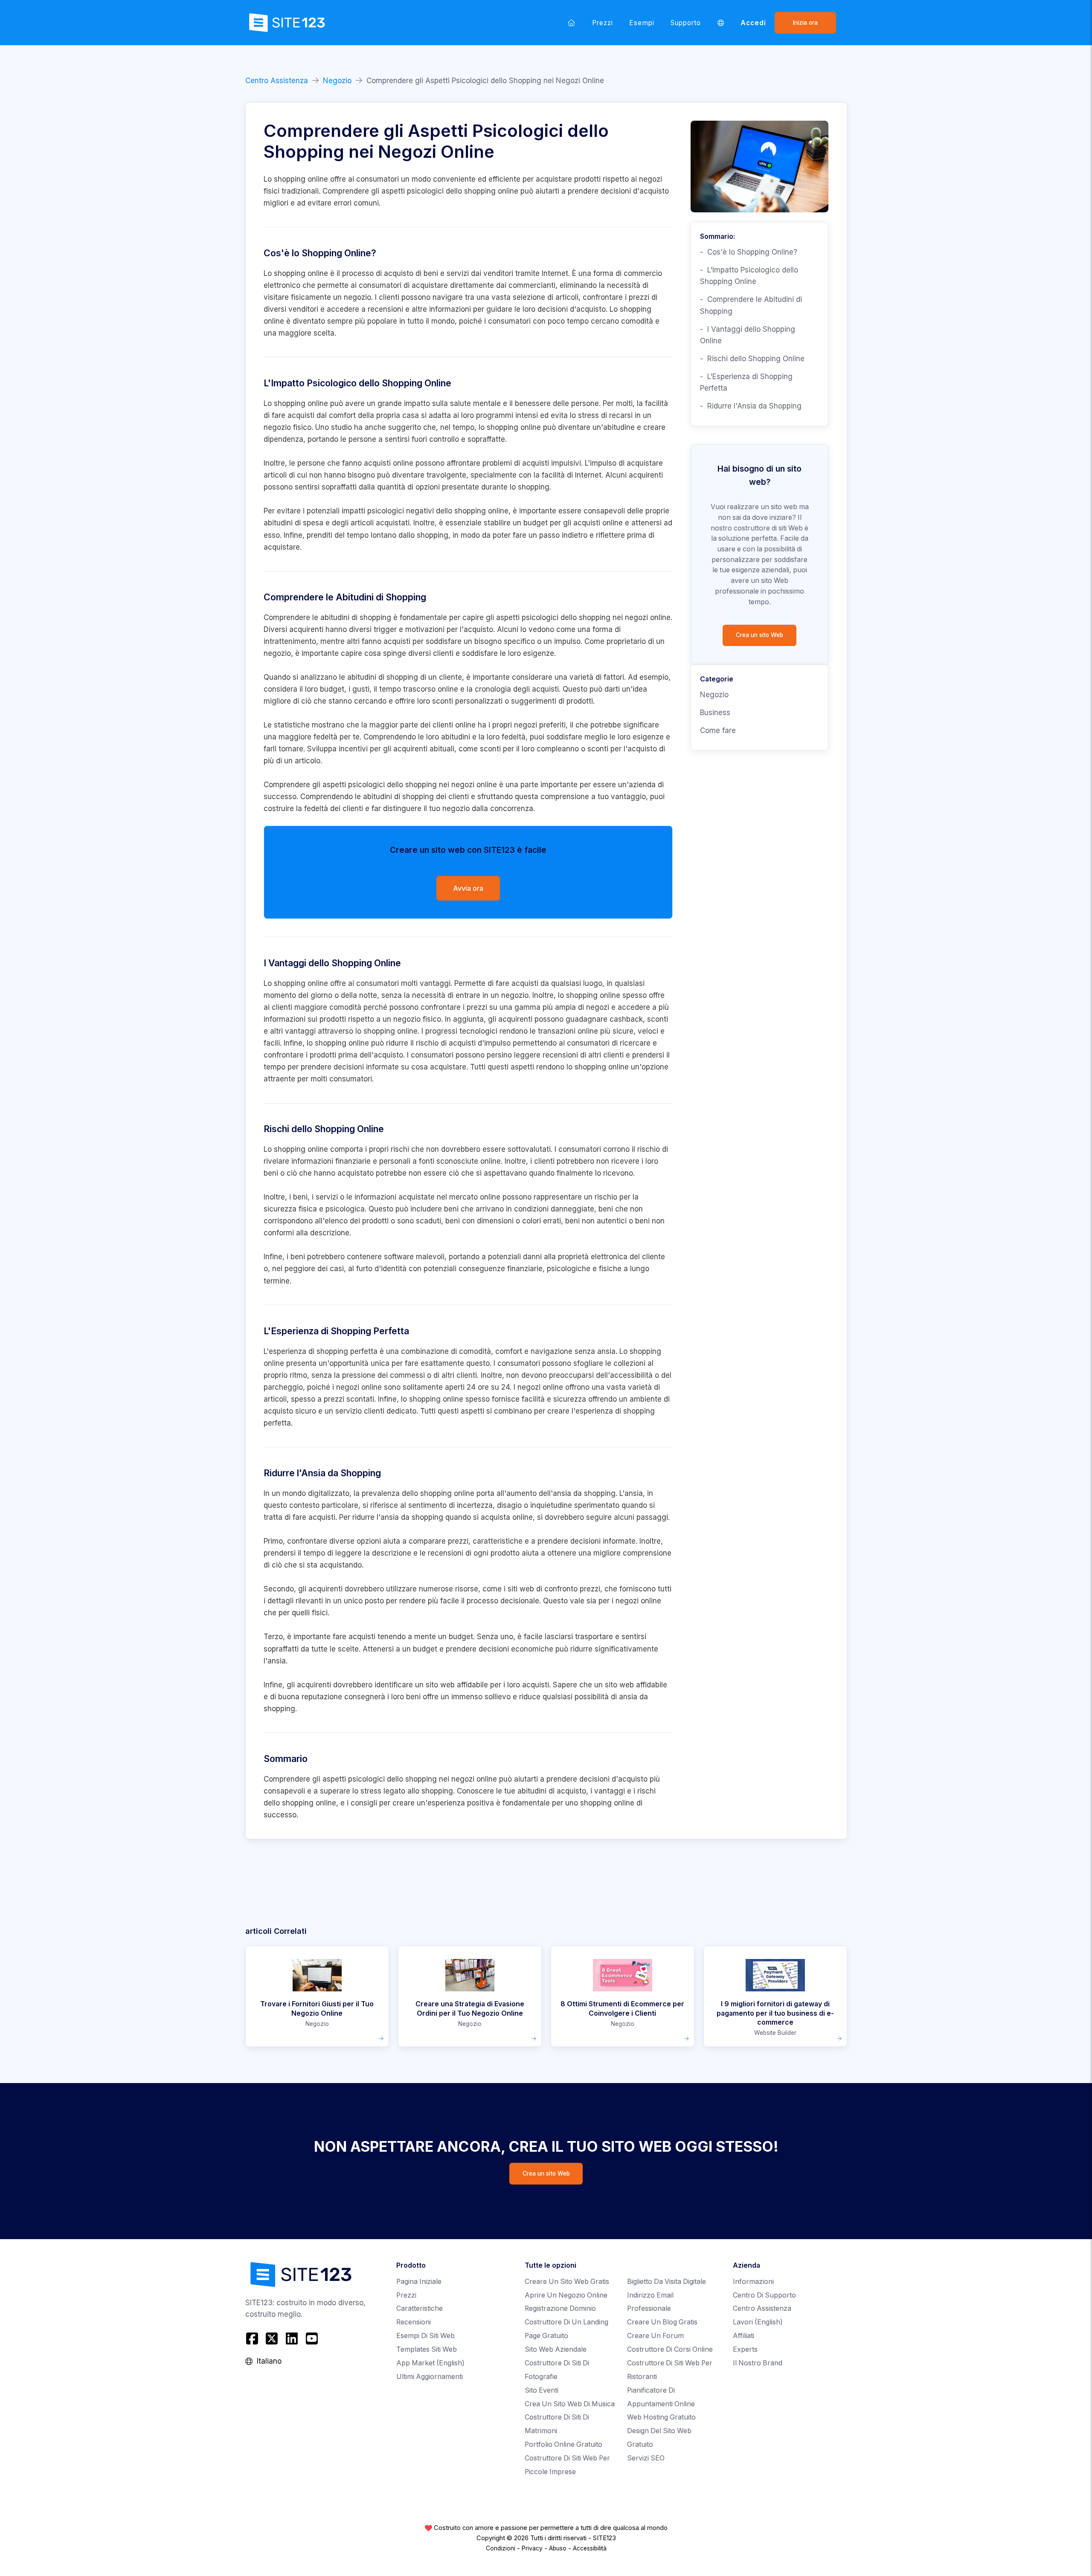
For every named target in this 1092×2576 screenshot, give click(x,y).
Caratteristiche (420, 2308)
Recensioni (414, 2322)
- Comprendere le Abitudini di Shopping (751, 305)
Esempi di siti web (425, 2336)
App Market (430, 2363)
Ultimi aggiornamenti (430, 2377)
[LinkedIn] (292, 2338)
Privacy (532, 2548)
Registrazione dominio (560, 2308)
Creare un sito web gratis (567, 2282)
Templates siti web (427, 2349)
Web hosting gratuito (661, 2417)
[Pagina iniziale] (572, 23)
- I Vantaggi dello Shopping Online (748, 335)
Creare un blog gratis (662, 2322)
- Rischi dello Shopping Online (752, 359)
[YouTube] (312, 2338)
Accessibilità (590, 2548)
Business (715, 713)
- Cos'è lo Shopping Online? (749, 252)
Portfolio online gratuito (563, 2444)
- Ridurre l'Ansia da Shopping (751, 406)
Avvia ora (468, 888)
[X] (272, 2338)
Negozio (337, 81)
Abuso (558, 2548)
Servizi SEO (646, 2458)
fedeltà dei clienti (334, 808)
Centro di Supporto (764, 2295)
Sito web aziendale (556, 2349)
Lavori (758, 2322)
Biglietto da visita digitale (667, 2282)
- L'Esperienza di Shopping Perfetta (746, 382)
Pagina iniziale (419, 2282)
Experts (745, 2349)
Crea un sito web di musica (570, 2404)
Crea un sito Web (759, 635)
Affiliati (743, 2336)
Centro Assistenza (277, 81)
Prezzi (603, 23)
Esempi (642, 23)
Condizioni (501, 2548)
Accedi (753, 23)
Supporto (686, 23)
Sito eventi (542, 2390)
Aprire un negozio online (566, 2295)
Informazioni (753, 2282)
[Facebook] (253, 2338)
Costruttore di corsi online (670, 2349)
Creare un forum (655, 2336)
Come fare (718, 730)
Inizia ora (805, 23)
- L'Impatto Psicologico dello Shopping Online (749, 276)
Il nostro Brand (758, 2363)
